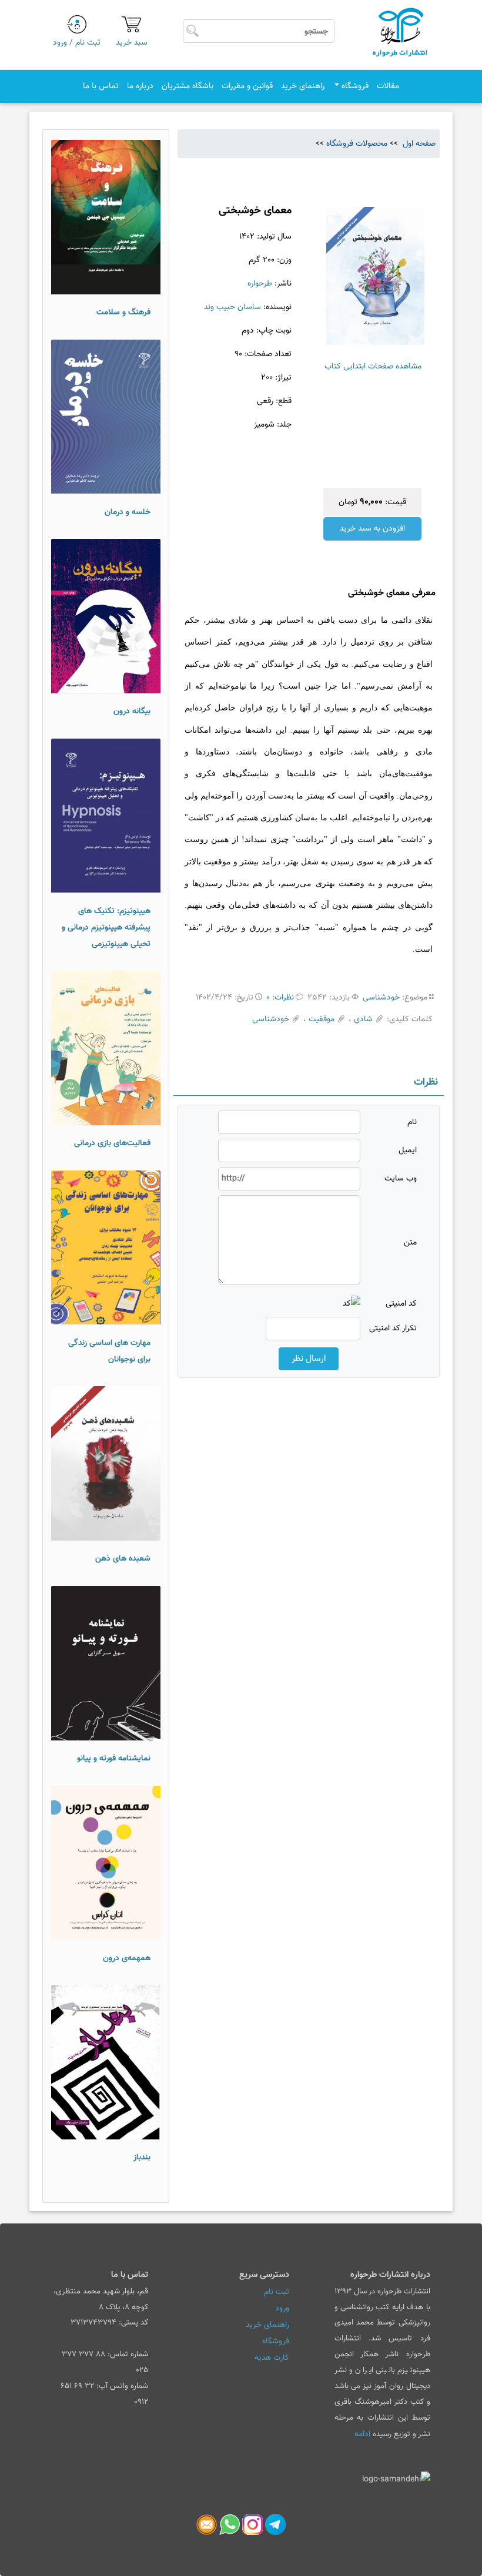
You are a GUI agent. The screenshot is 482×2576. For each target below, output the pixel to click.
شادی (363, 1019)
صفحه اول (418, 144)
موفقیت (322, 1019)
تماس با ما (101, 86)
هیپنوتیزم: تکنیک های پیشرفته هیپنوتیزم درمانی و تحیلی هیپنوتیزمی (106, 928)
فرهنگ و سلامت (123, 313)
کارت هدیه (272, 2358)
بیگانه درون (132, 712)
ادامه (362, 2434)
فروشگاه (354, 86)
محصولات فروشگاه (357, 144)
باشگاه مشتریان (188, 86)
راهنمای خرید (303, 86)
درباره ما (140, 86)
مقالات (388, 86)
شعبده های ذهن (123, 1559)
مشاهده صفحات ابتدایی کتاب (373, 367)
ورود (282, 2309)
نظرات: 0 (280, 998)
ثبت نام (277, 2292)
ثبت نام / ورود (77, 43)
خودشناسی (381, 998)
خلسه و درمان (128, 512)
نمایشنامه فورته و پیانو (114, 1759)
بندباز (142, 2158)
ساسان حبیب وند (232, 307)
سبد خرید (132, 43)
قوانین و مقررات (247, 86)
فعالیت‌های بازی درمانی (112, 1143)
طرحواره (260, 284)
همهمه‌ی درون (127, 1958)
